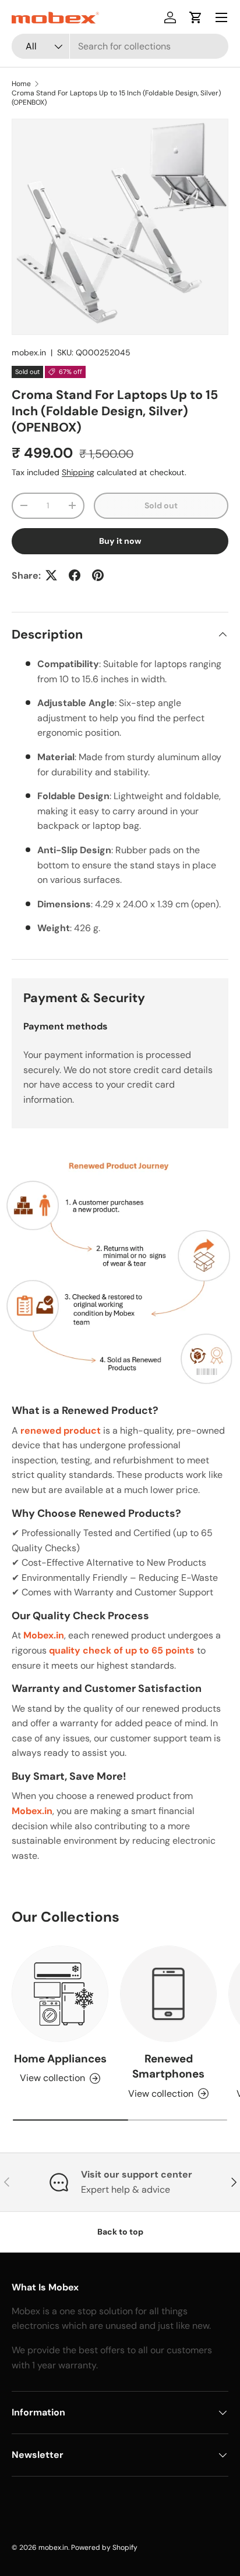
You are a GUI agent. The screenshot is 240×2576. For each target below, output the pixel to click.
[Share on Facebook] (75, 575)
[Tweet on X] (51, 575)
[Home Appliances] (60, 1994)
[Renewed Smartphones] (168, 1994)
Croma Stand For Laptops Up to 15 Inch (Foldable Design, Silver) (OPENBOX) (116, 98)
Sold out (161, 505)
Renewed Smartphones (168, 2066)
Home (21, 84)
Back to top (120, 2232)
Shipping (78, 472)
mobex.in (29, 352)
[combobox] (120, 46)
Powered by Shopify (104, 2548)
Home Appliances (60, 2059)
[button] (196, 17)
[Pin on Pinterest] (98, 575)
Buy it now (120, 541)
